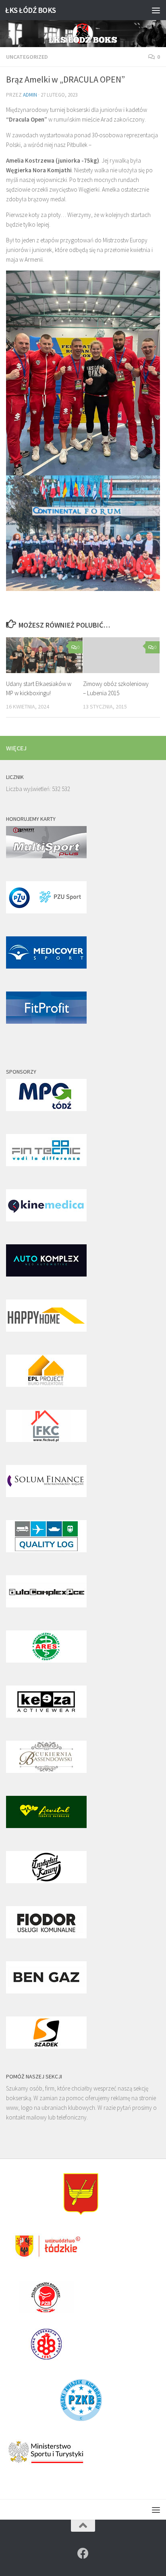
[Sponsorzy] (46, 1109)
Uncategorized (27, 57)
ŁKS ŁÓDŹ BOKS (31, 10)
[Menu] (156, 10)
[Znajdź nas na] (83, 2553)
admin (30, 95)
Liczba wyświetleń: (29, 789)
